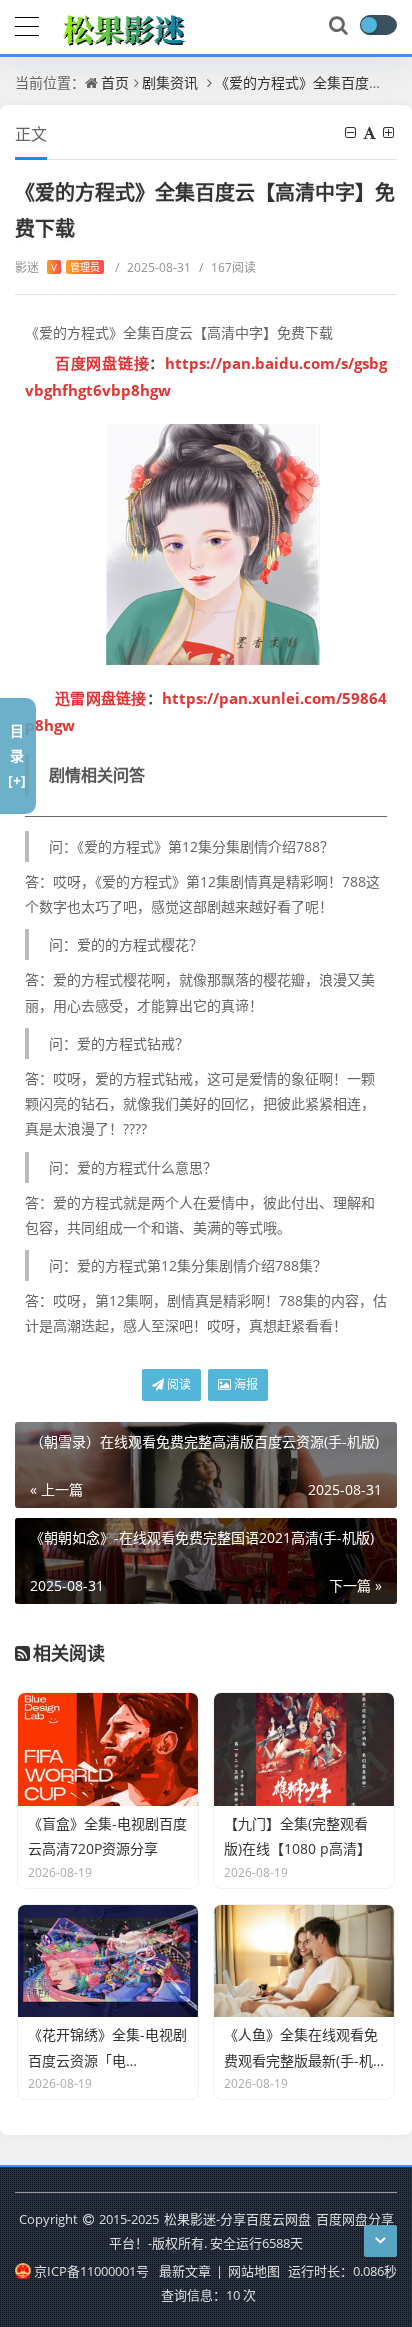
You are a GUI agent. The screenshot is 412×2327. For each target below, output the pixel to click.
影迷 (57, 267)
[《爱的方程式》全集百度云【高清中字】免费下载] (206, 544)
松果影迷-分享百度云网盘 (237, 2219)
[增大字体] (390, 132)
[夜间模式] (378, 25)
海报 (244, 1384)
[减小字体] (352, 132)
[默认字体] (371, 132)
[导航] (27, 24)
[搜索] (340, 26)
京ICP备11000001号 (91, 2271)
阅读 (177, 1384)
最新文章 (185, 2271)
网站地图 (254, 2271)
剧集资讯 (170, 82)
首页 (115, 82)
